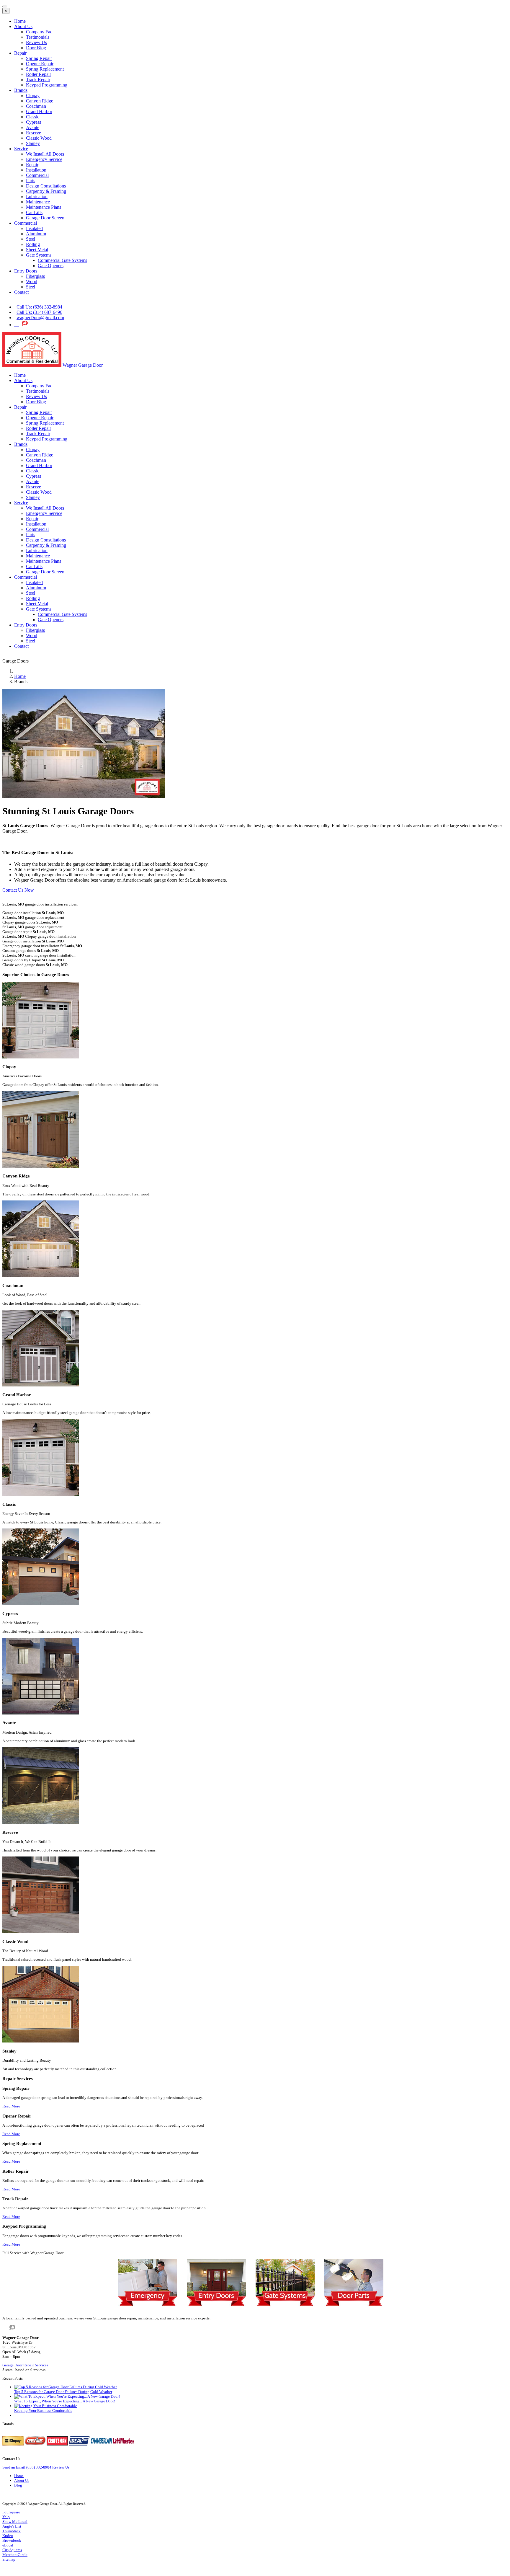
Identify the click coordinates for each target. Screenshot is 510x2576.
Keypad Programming (47, 85)
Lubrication (37, 196)
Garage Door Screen (45, 218)
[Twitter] (15, 325)
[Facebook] (18, 325)
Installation (36, 170)
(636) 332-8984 (39, 2467)
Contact (21, 292)
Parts (31, 181)
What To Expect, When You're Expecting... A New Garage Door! (65, 2401)
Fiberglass (35, 276)
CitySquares (12, 2550)
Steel (31, 239)
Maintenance (38, 202)
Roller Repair (39, 74)
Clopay (33, 96)
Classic (33, 117)
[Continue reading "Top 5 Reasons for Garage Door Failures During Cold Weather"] (66, 2387)
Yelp (6, 2517)
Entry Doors (26, 271)
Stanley (33, 143)
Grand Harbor (39, 111)
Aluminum (36, 234)
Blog (18, 2485)
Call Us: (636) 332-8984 (39, 307)
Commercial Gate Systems (62, 260)
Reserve (33, 133)
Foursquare (11, 2512)
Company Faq (39, 32)
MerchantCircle (15, 2555)
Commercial (37, 175)
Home (20, 21)
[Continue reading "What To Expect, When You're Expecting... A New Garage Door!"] (67, 2396)
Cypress (33, 122)
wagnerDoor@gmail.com (40, 318)
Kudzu (8, 2536)
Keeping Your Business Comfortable (43, 2411)
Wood (32, 282)
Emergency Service (44, 159)
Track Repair (38, 80)
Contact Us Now (18, 890)
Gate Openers (51, 266)
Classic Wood (39, 138)
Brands (21, 90)
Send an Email (14, 2467)
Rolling (33, 244)
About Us (23, 26)
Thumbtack (12, 2531)
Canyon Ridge (40, 101)
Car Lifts (34, 212)
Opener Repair (40, 64)
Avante (33, 127)
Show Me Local (15, 2522)
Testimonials (38, 37)
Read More (11, 2106)
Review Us (36, 42)
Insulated (34, 228)
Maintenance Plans (44, 207)
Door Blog (36, 48)
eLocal (8, 2545)
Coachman (36, 106)
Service (21, 149)
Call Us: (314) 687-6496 (39, 312)
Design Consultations (46, 186)
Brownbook (12, 2540)
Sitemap (9, 2559)
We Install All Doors (45, 154)
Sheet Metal (37, 250)
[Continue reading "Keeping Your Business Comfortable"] (46, 2406)
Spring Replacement (45, 69)
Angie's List (12, 2526)
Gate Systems (39, 255)
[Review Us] (25, 325)
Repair (20, 53)
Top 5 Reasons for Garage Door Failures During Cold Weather (63, 2392)
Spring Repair (39, 58)
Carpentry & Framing (46, 191)
